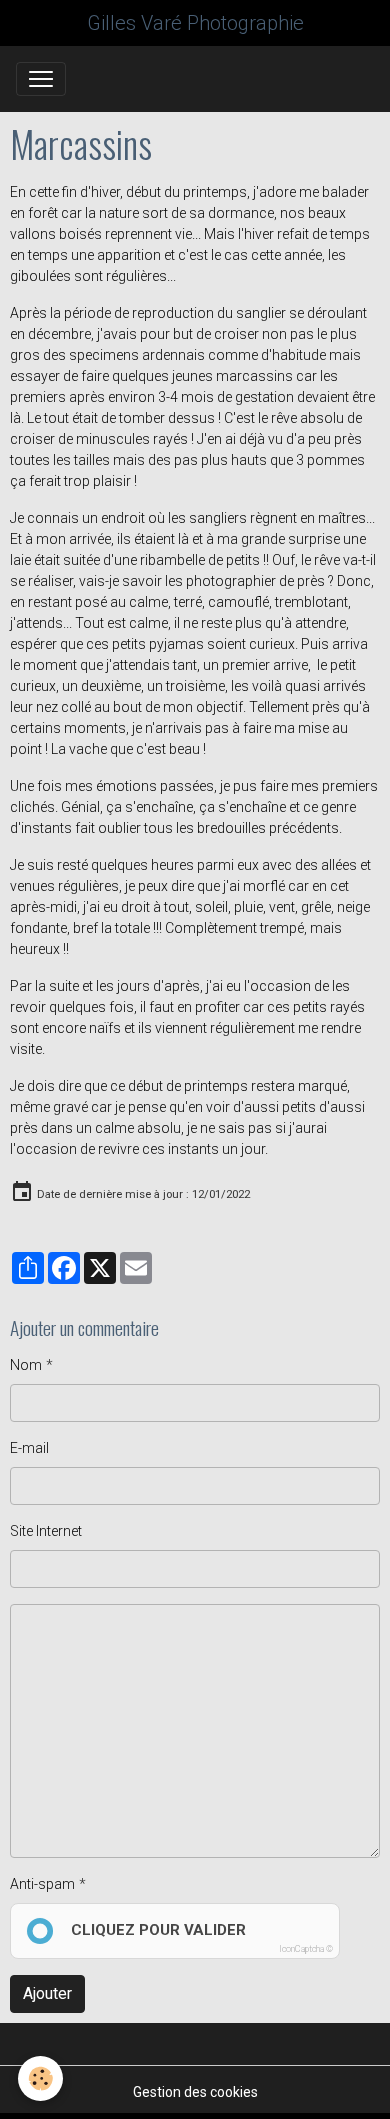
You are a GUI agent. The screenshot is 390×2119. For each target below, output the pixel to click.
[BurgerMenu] (41, 79)
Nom (26, 1365)
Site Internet (46, 1531)
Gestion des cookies (195, 2092)
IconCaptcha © (306, 1949)
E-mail (29, 1448)
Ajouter (47, 1993)
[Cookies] (40, 2078)
